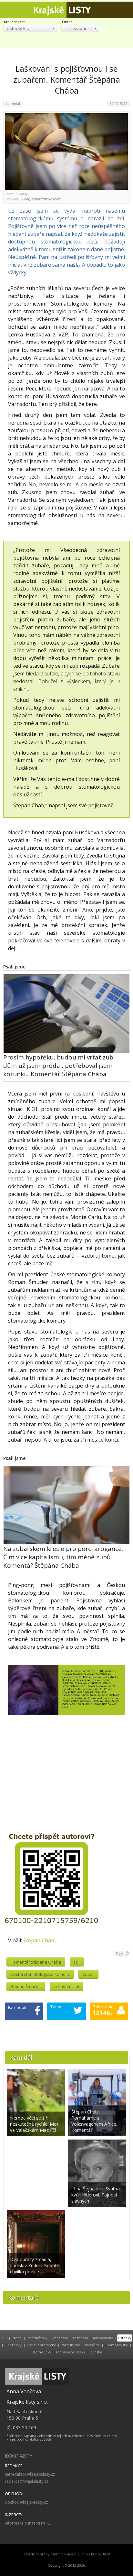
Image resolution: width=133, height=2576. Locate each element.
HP (77, 1962)
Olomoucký (41, 2352)
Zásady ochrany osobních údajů (50, 2554)
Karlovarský (103, 2338)
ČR (5, 2338)
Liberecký (13, 2345)
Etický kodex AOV (95, 2554)
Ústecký (125, 2338)
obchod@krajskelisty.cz (26, 2502)
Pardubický (70, 2345)
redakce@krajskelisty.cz (26, 2481)
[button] (30, 28)
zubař (88, 1974)
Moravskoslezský (71, 2352)
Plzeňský (81, 2338)
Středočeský (37, 2338)
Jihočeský (60, 2338)
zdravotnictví (66, 1986)
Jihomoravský (116, 2345)
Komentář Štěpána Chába (36, 1962)
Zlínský (96, 2352)
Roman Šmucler (26, 1986)
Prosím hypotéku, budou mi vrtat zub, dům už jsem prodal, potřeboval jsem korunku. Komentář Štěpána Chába (59, 1066)
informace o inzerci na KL (28, 2523)
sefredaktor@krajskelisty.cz (30, 2474)
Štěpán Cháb (39, 1940)
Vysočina (92, 2345)
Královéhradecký (41, 2345)
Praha (17, 2338)
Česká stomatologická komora (40, 1974)
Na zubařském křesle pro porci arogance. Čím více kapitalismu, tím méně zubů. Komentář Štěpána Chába (63, 1557)
